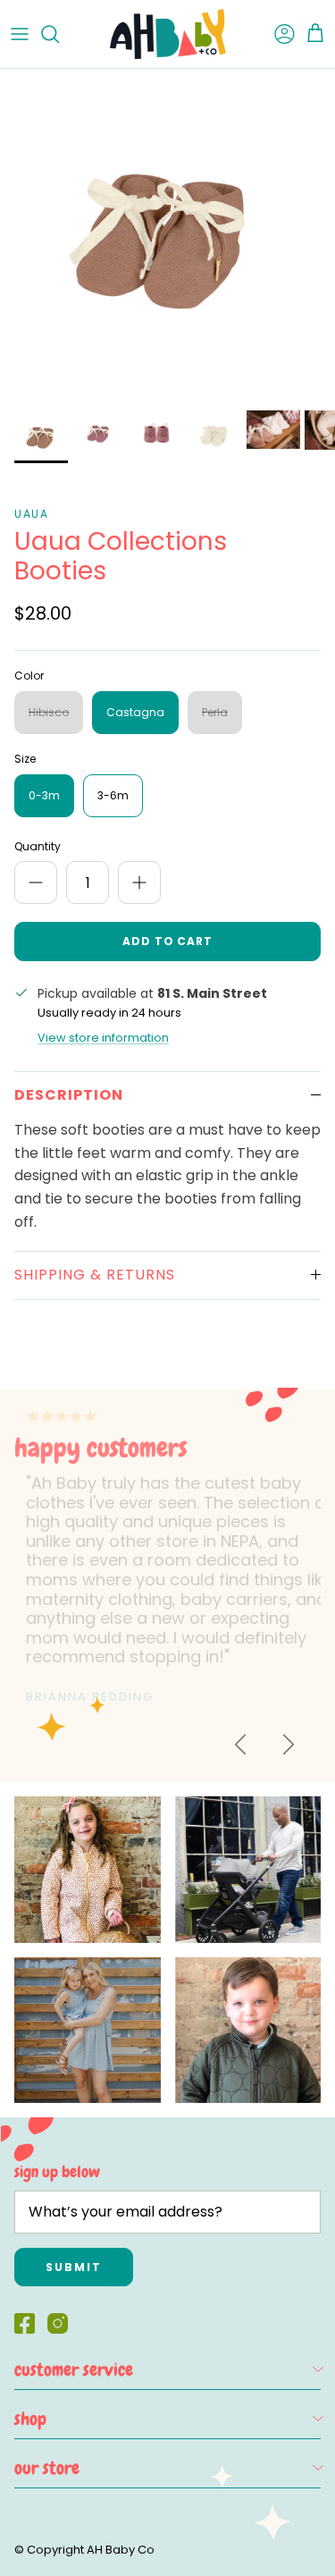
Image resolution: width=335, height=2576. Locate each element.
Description (69, 1095)
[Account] (276, 34)
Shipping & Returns (95, 1275)
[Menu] (20, 34)
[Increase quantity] (139, 883)
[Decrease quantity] (36, 883)
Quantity (38, 847)
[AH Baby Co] (168, 34)
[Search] (59, 34)
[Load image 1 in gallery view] (167, 235)
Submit (74, 2267)
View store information (103, 1038)
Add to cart (168, 941)
